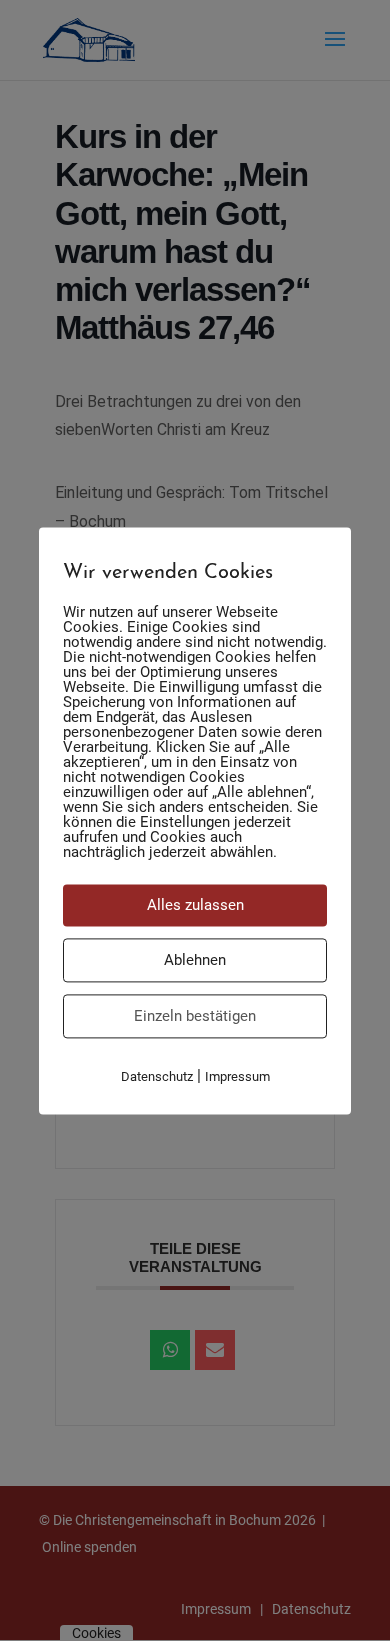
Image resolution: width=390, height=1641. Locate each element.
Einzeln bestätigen (195, 1016)
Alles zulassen (195, 905)
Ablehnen (195, 960)
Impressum (237, 1076)
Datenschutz (157, 1076)
